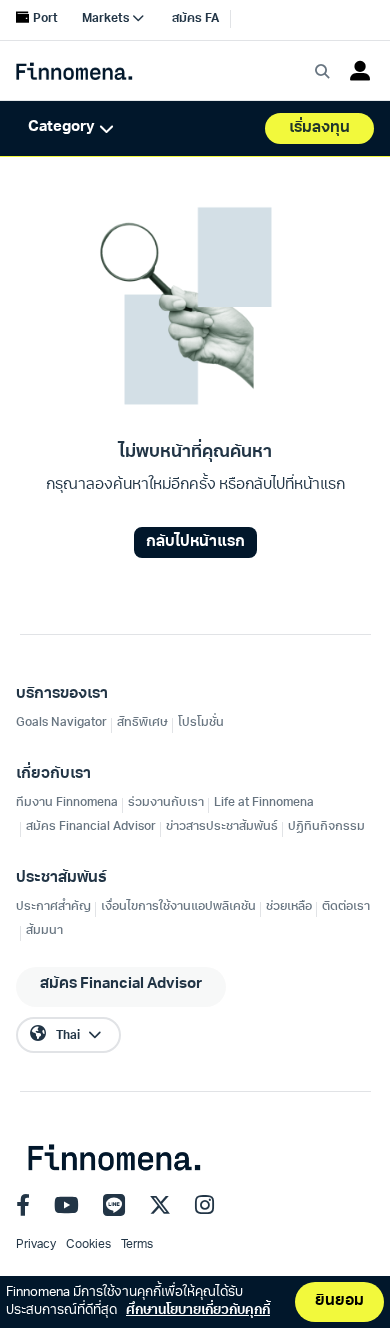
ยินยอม (339, 1301)
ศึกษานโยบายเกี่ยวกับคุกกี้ (198, 1310)
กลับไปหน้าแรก (195, 542)
